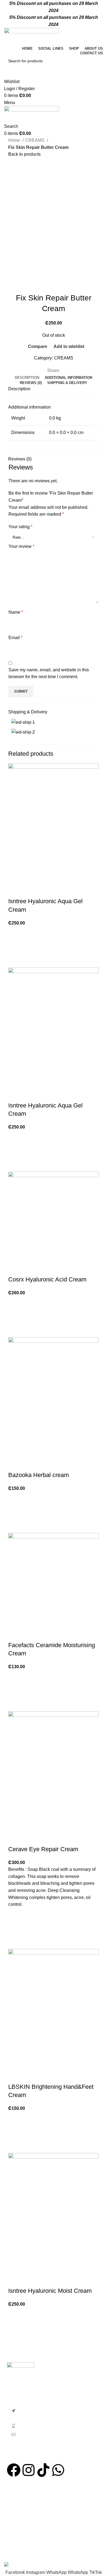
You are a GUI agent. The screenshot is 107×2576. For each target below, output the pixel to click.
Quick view (15, 961)
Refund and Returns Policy (30, 2534)
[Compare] (15, 890)
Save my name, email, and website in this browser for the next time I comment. (49, 673)
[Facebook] (14, 2470)
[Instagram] (29, 2470)
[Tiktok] (43, 2470)
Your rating (20, 527)
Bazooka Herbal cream (39, 1475)
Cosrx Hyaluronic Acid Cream (47, 1279)
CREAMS (35, 140)
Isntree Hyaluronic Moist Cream (50, 2291)
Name (16, 612)
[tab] (27, 378)
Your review (21, 546)
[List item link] (54, 2433)
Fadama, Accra (19, 2496)
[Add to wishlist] (15, 933)
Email (16, 638)
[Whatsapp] (58, 2470)
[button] (15, 947)
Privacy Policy (18, 2524)
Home (15, 140)
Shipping (13, 2544)
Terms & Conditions (23, 2514)
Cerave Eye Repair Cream (43, 1849)
